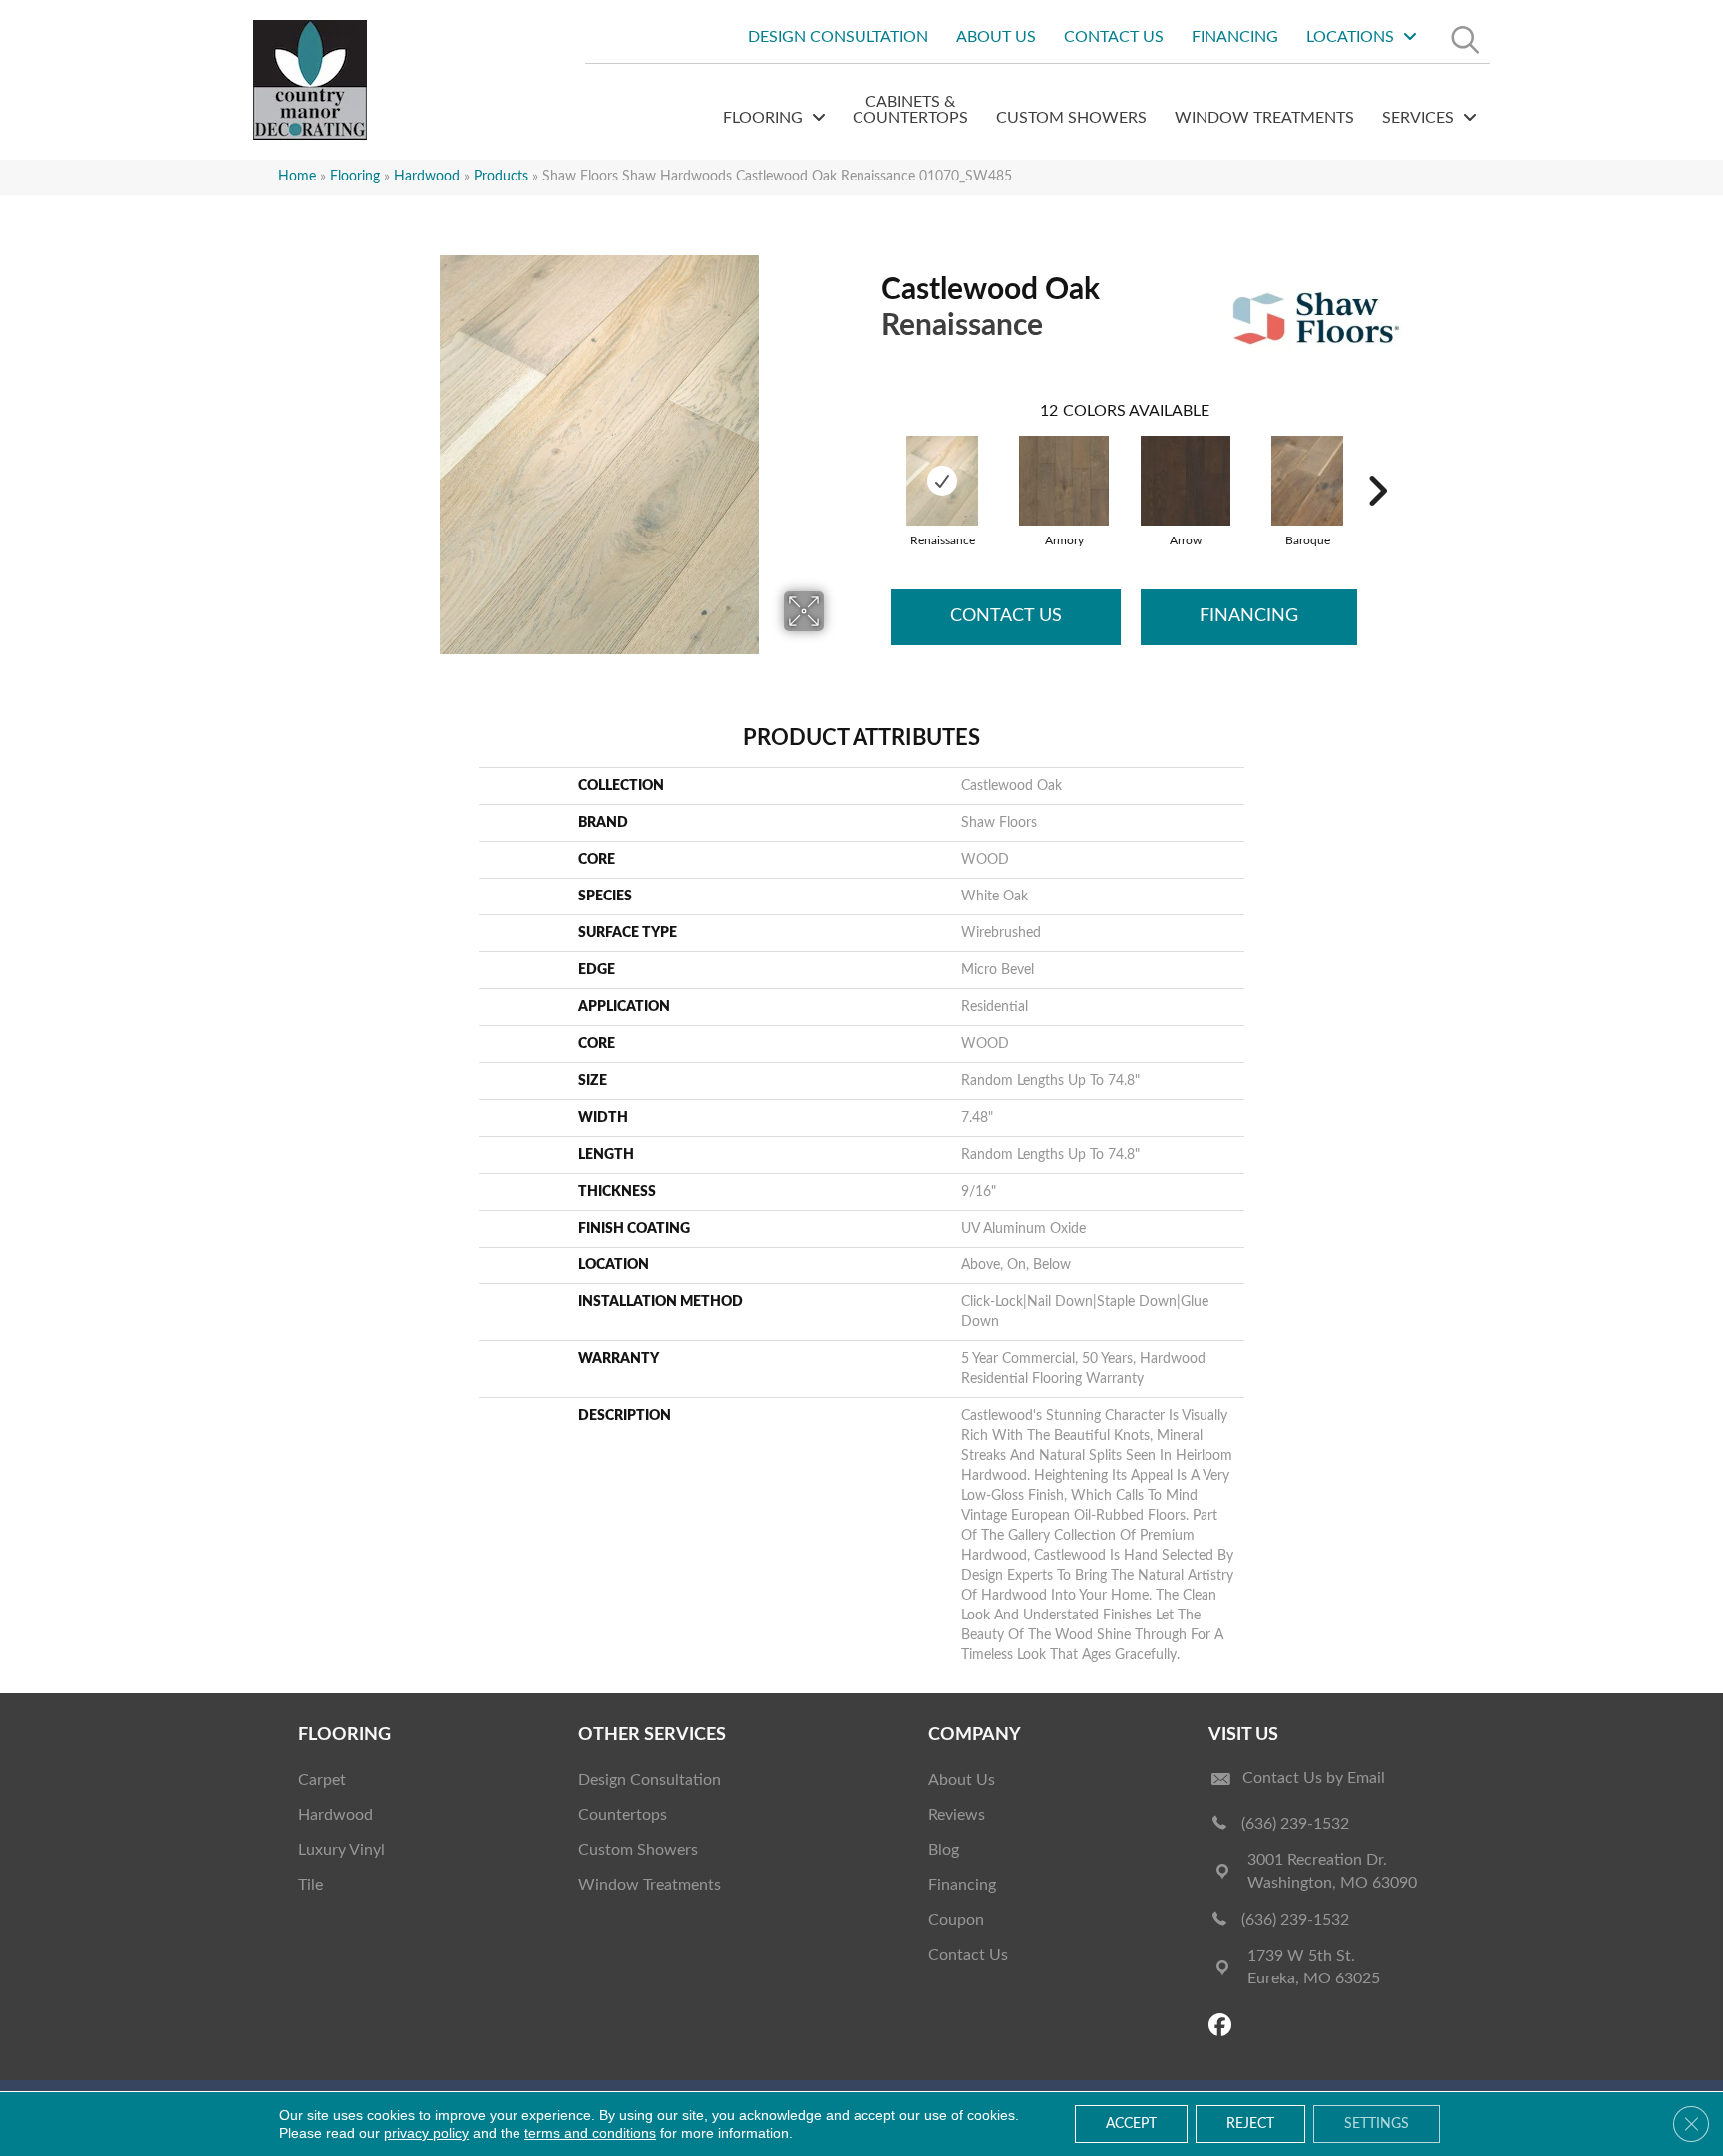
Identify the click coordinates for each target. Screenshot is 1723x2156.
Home (297, 177)
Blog (944, 1850)
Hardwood (427, 177)
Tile (311, 1885)
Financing (1249, 616)
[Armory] (1064, 481)
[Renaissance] (942, 481)
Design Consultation (650, 1780)
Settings (1377, 2124)
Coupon (956, 1920)
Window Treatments (650, 1885)
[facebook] (1223, 2027)
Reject (1250, 2124)
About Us (962, 1780)
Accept (1131, 2124)
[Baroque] (1307, 481)
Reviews (957, 1815)
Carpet (322, 1780)
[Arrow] (1186, 481)
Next (1377, 461)
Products (501, 177)
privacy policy (426, 2133)
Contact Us (1006, 616)
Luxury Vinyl (342, 1850)
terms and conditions (590, 2133)
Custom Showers (638, 1850)
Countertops (623, 1815)
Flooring (355, 177)
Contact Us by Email (1314, 1778)
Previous (871, 461)
